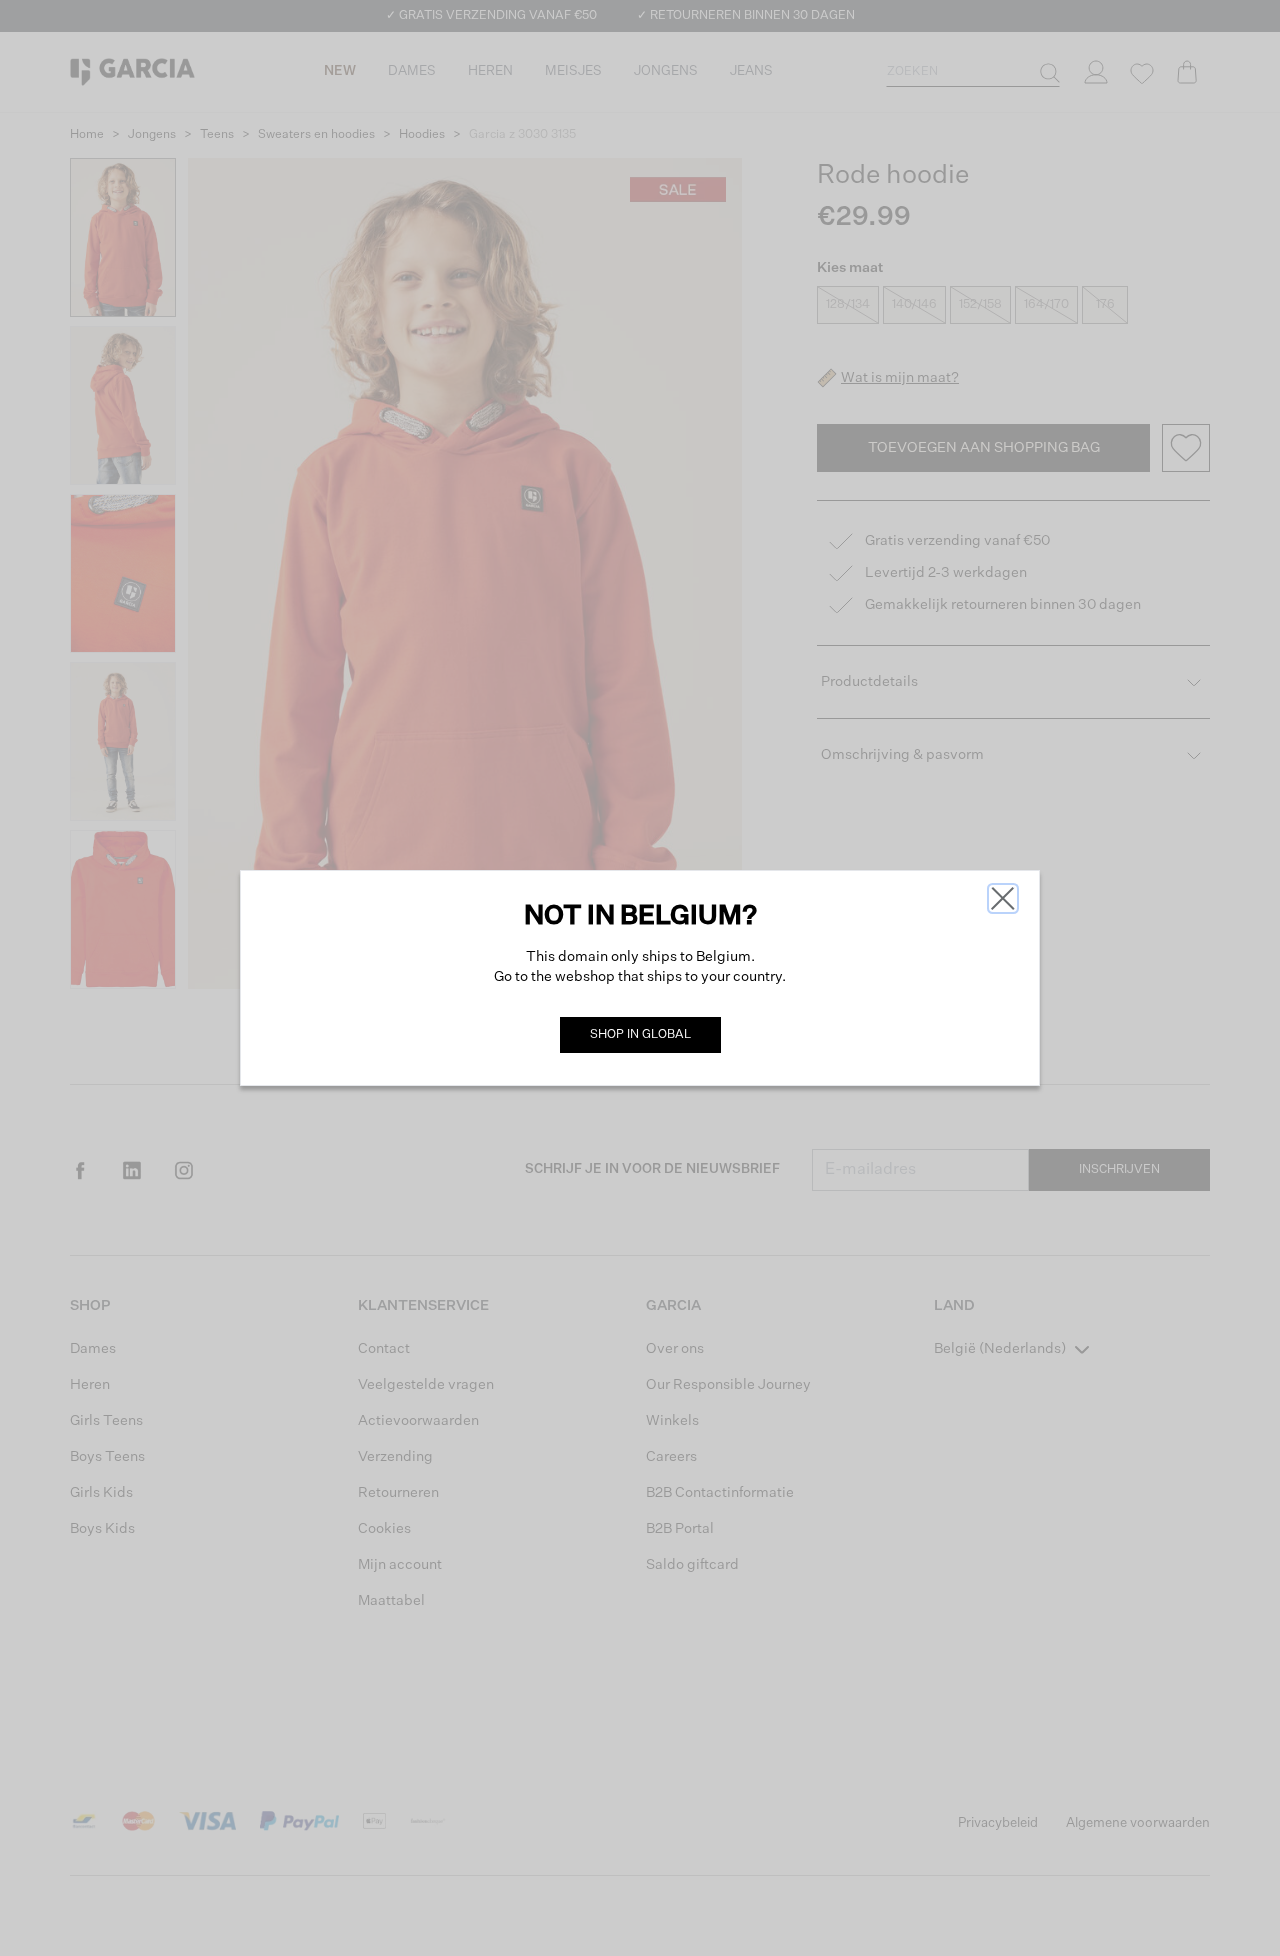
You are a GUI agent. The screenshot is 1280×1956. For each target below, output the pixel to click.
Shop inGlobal (640, 1035)
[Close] (1003, 898)
